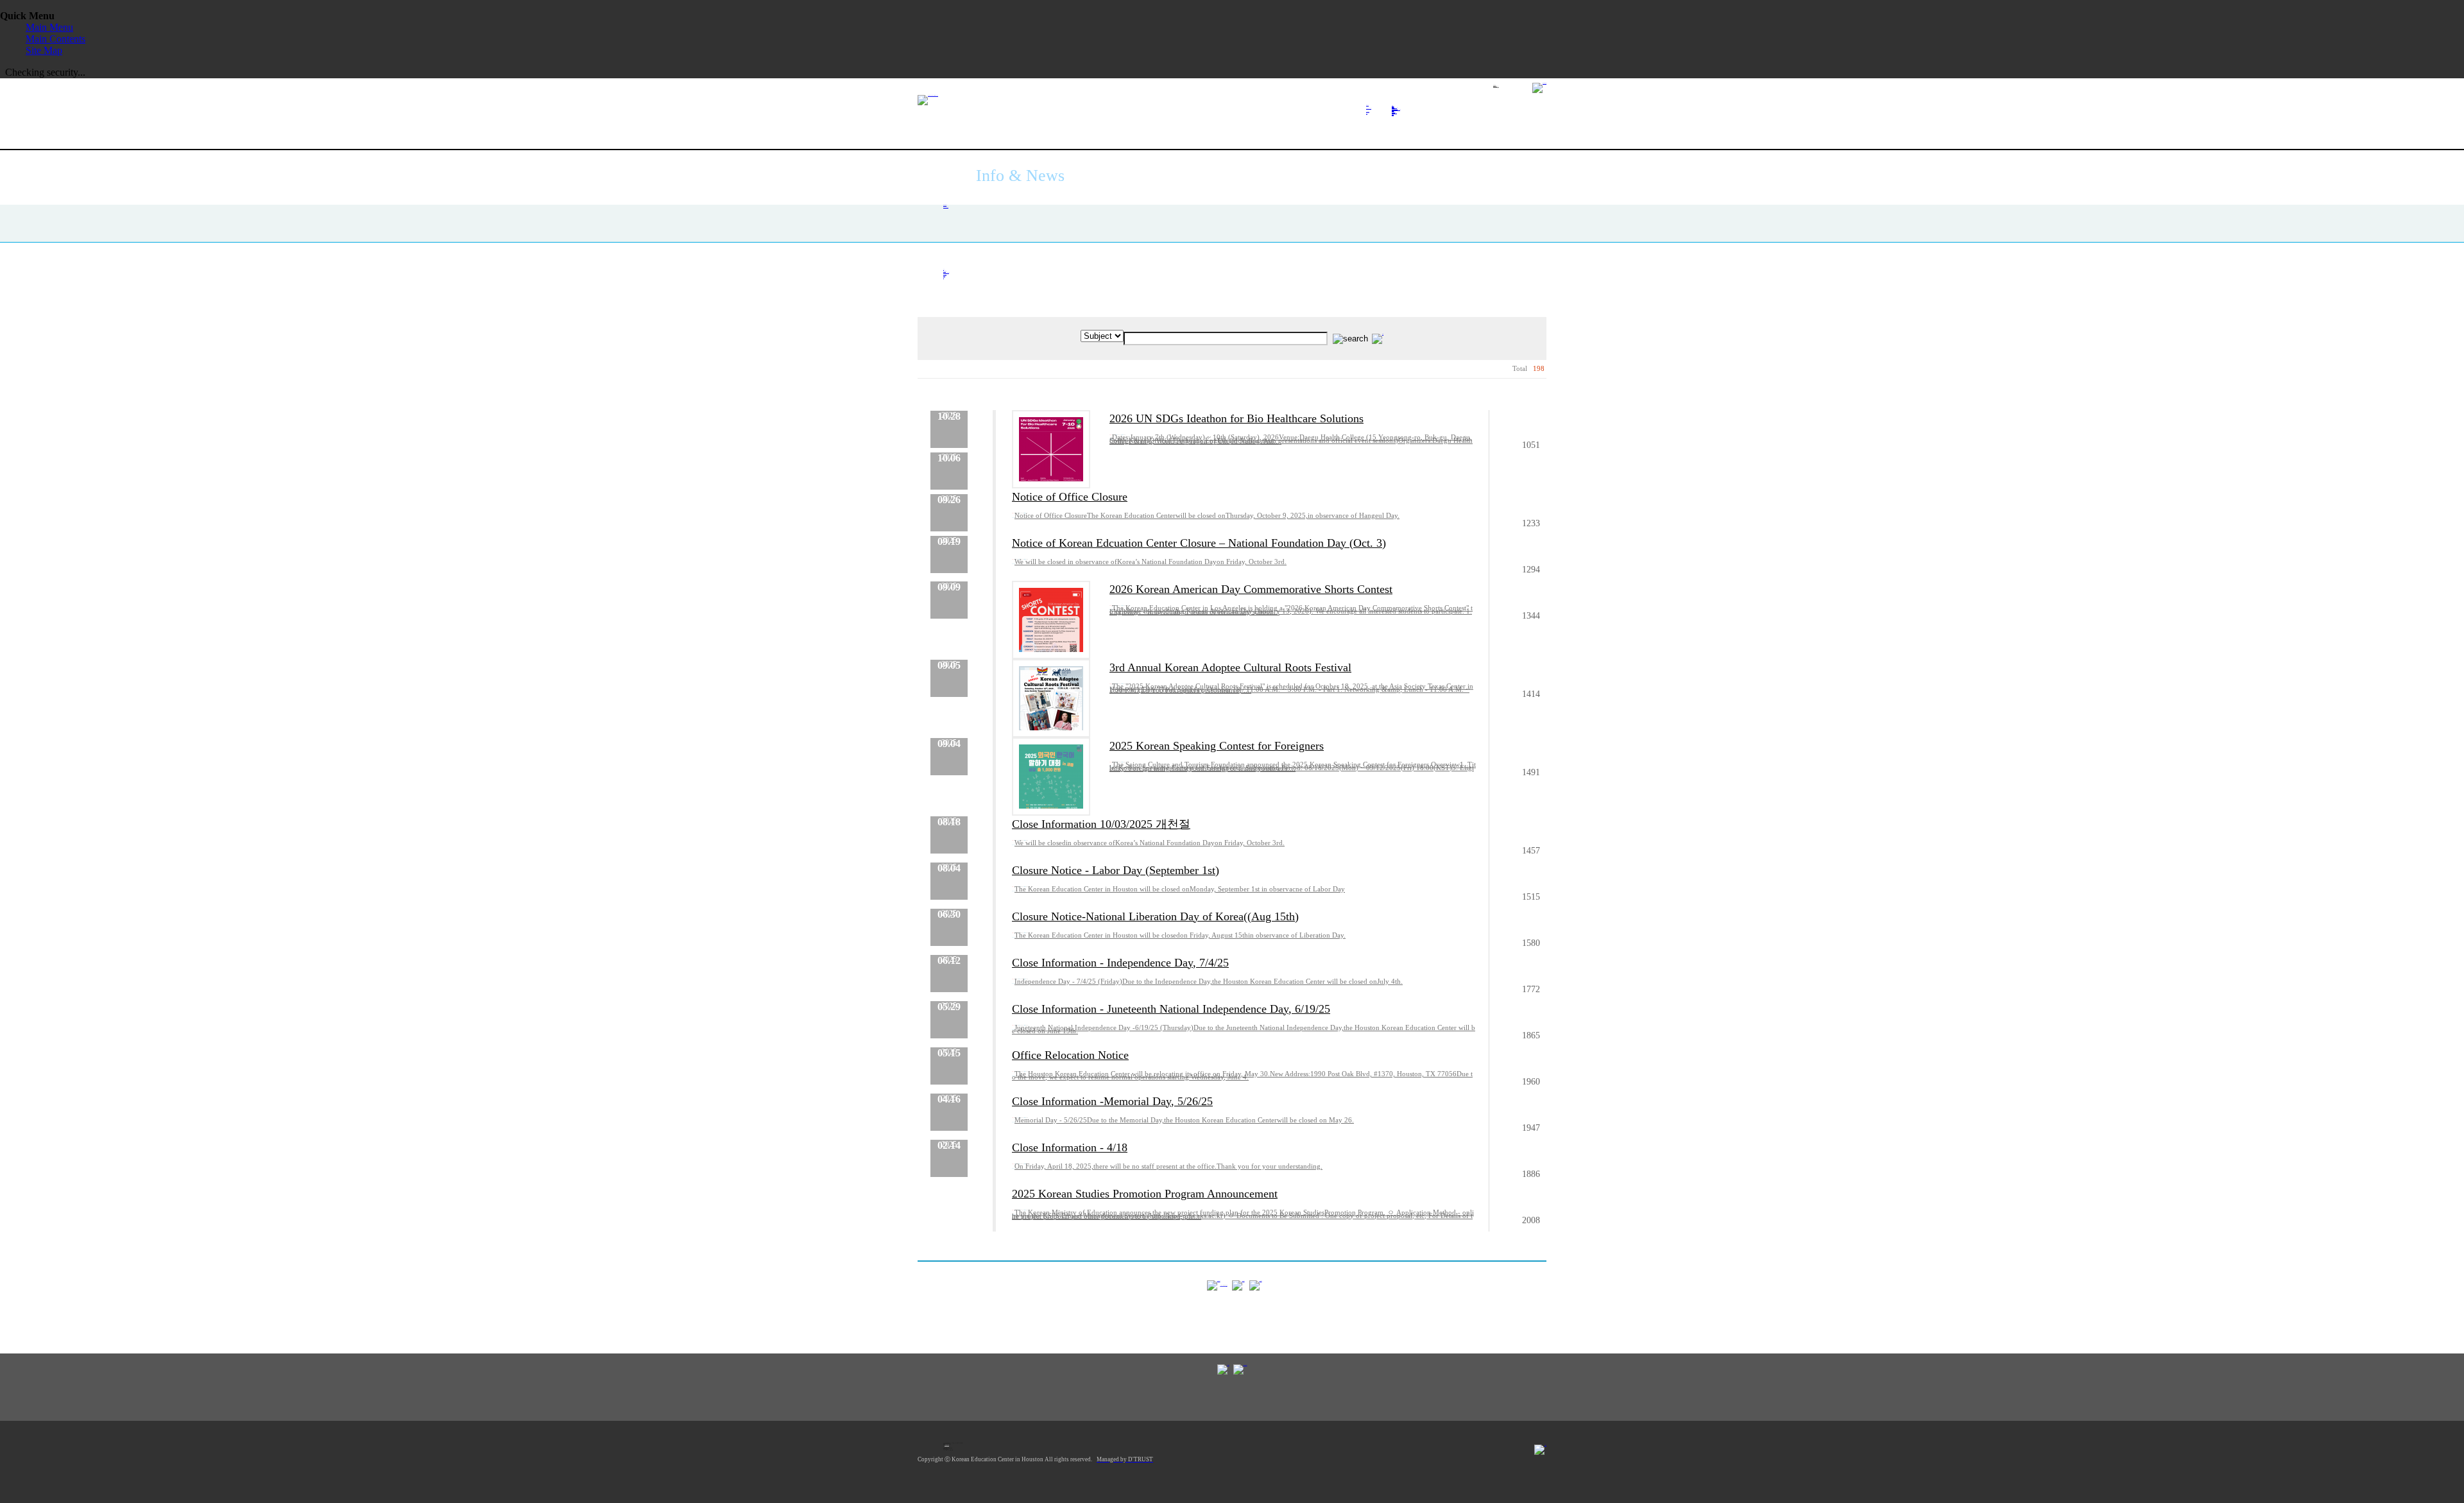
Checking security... (45, 72)
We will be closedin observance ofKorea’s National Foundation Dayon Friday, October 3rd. (1150, 843)
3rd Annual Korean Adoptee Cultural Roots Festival (1230, 667)
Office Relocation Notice (1070, 1055)
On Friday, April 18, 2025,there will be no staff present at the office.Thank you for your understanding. (1168, 1166)
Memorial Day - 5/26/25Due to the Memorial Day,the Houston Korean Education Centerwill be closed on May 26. (1184, 1120)
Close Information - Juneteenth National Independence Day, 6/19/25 (1171, 1009)
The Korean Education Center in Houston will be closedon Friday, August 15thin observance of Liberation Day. (1180, 935)
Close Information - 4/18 (1070, 1147)
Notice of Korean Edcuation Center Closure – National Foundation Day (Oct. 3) (1199, 543)
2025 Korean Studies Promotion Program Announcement (1145, 1194)
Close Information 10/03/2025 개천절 (1101, 824)
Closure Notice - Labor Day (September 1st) (1116, 870)
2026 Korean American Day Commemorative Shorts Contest (1251, 589)
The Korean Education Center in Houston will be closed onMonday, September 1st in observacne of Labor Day (1180, 889)
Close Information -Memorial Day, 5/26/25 (1112, 1101)
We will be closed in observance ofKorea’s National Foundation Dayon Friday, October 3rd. (1151, 562)
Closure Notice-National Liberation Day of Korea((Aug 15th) (1155, 916)
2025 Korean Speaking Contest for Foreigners (1217, 746)
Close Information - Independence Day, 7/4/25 (1120, 963)
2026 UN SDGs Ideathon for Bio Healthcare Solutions (1236, 418)
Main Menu (49, 27)
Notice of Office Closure (1070, 497)
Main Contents (56, 39)
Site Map (44, 50)
